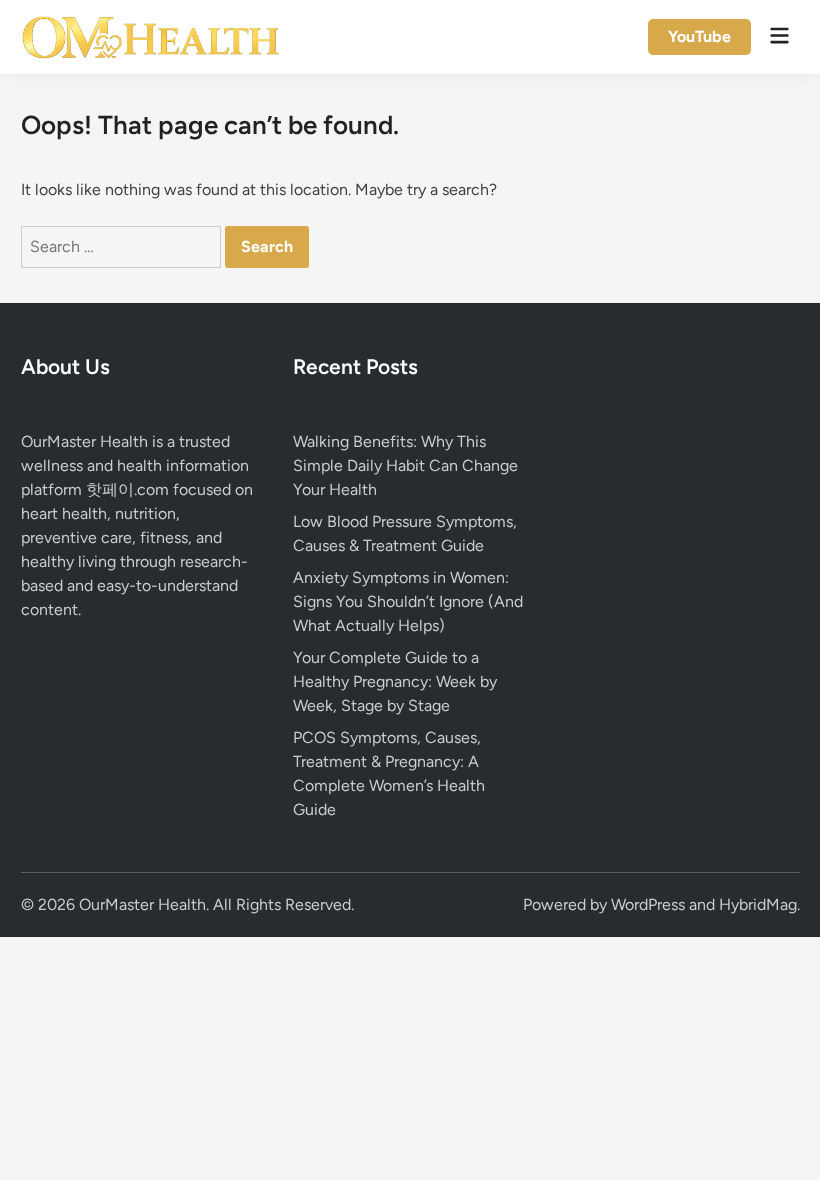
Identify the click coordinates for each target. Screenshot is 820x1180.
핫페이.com (127, 489)
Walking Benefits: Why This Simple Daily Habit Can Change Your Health (405, 465)
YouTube (699, 36)
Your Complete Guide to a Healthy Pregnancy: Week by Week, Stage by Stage (395, 681)
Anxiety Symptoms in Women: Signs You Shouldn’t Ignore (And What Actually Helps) (408, 601)
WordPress (648, 904)
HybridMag (758, 904)
